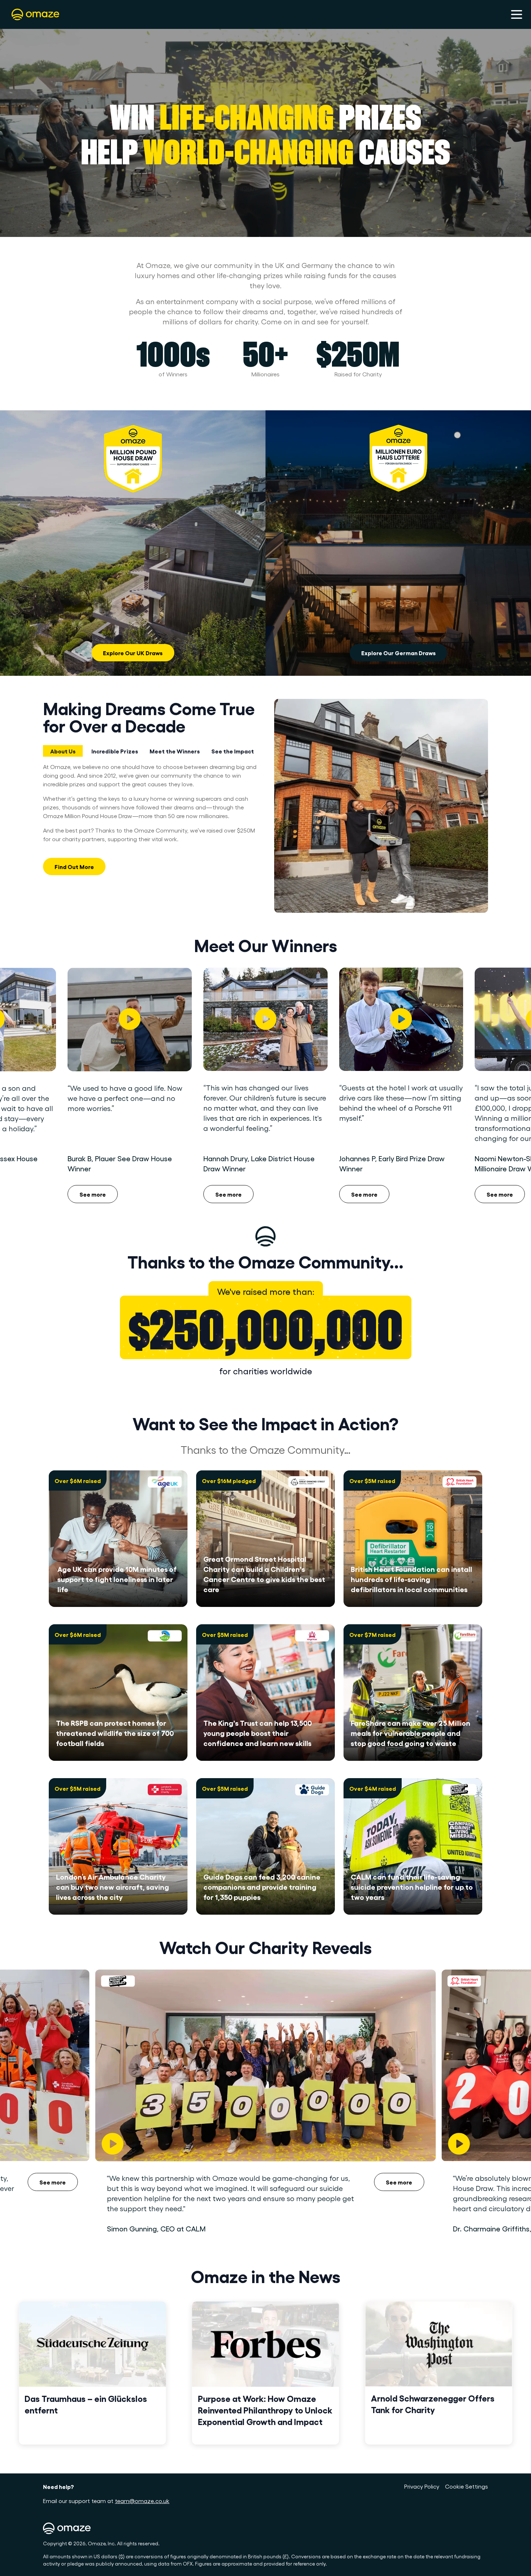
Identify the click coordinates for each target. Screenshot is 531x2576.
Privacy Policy (422, 2486)
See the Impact (233, 751)
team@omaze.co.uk (142, 2501)
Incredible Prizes (115, 751)
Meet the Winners (175, 751)
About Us (63, 751)
